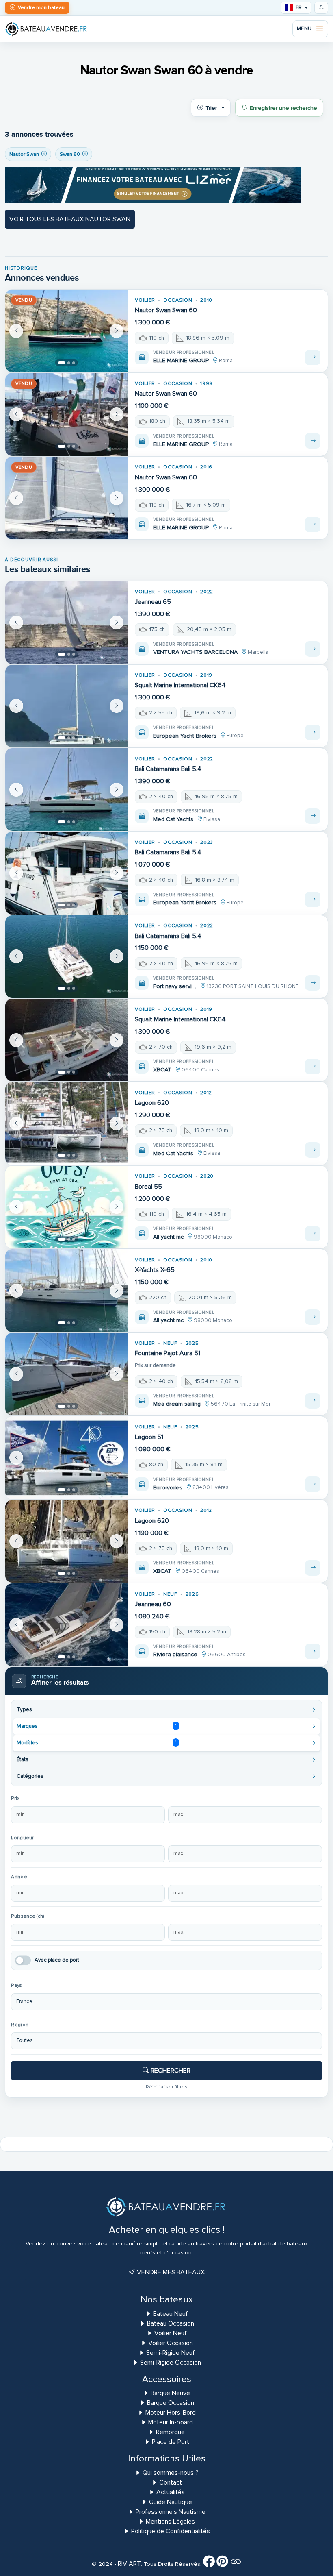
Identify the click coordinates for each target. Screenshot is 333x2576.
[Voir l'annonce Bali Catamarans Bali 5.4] (313, 816)
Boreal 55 (148, 1187)
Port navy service (175, 986)
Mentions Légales (170, 2522)
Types (24, 1709)
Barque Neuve (170, 2393)
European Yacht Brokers (185, 736)
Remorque (170, 2432)
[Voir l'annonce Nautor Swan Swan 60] (313, 357)
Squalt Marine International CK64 (180, 685)
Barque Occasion (171, 2403)
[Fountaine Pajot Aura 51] (67, 1374)
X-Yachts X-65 (155, 1270)
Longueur (22, 1838)
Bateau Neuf (171, 2314)
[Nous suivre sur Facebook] (209, 2564)
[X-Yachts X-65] (67, 1290)
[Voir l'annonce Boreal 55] (313, 1234)
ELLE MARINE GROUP (181, 360)
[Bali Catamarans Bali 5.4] (67, 789)
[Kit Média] (236, 2564)
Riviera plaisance (175, 1654)
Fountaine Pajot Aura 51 (168, 1353)
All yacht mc (168, 1237)
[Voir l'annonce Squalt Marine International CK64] (313, 732)
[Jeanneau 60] (67, 1625)
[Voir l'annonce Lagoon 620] (313, 1150)
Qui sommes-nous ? (171, 2473)
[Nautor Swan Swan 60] (67, 331)
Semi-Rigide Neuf (171, 2353)
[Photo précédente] (16, 331)
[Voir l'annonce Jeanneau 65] (313, 649)
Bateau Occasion (171, 2323)
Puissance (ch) (28, 1916)
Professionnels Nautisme (171, 2512)
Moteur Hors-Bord (171, 2413)
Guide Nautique (171, 2502)
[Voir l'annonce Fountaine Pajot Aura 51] (313, 1401)
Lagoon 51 (149, 1437)
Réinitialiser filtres (167, 2087)
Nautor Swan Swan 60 (166, 310)
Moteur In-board (171, 2422)
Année (19, 1877)
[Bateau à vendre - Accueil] (46, 29)
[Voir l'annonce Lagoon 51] (313, 1484)
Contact (171, 2482)
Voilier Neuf (171, 2333)
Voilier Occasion (171, 2343)
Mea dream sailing (177, 1404)
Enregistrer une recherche (283, 108)
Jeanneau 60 (153, 1604)
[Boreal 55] (67, 1207)
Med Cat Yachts (173, 819)
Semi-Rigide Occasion (171, 2363)
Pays (16, 1985)
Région (20, 2025)
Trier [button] (211, 108)
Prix (15, 1798)
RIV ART (129, 2564)
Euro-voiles (168, 1488)
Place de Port (171, 2442)
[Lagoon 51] (67, 1458)
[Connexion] (321, 8)
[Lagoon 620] (67, 1123)
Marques (96, 1726)
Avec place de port (57, 1960)
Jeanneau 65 (153, 602)
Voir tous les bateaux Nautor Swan (70, 219)
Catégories (30, 1776)
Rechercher (170, 2071)
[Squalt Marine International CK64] (67, 706)
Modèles (97, 1743)
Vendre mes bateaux (170, 2272)
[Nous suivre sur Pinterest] (222, 2564)
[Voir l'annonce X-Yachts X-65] (313, 1317)
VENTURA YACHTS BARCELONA (195, 652)
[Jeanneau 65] (67, 622)
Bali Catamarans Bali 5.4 (168, 769)
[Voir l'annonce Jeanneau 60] (313, 1651)
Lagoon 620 (152, 1103)
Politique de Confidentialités (171, 2531)
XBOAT (162, 1070)
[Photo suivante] (117, 331)
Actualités (171, 2492)
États (23, 1759)
